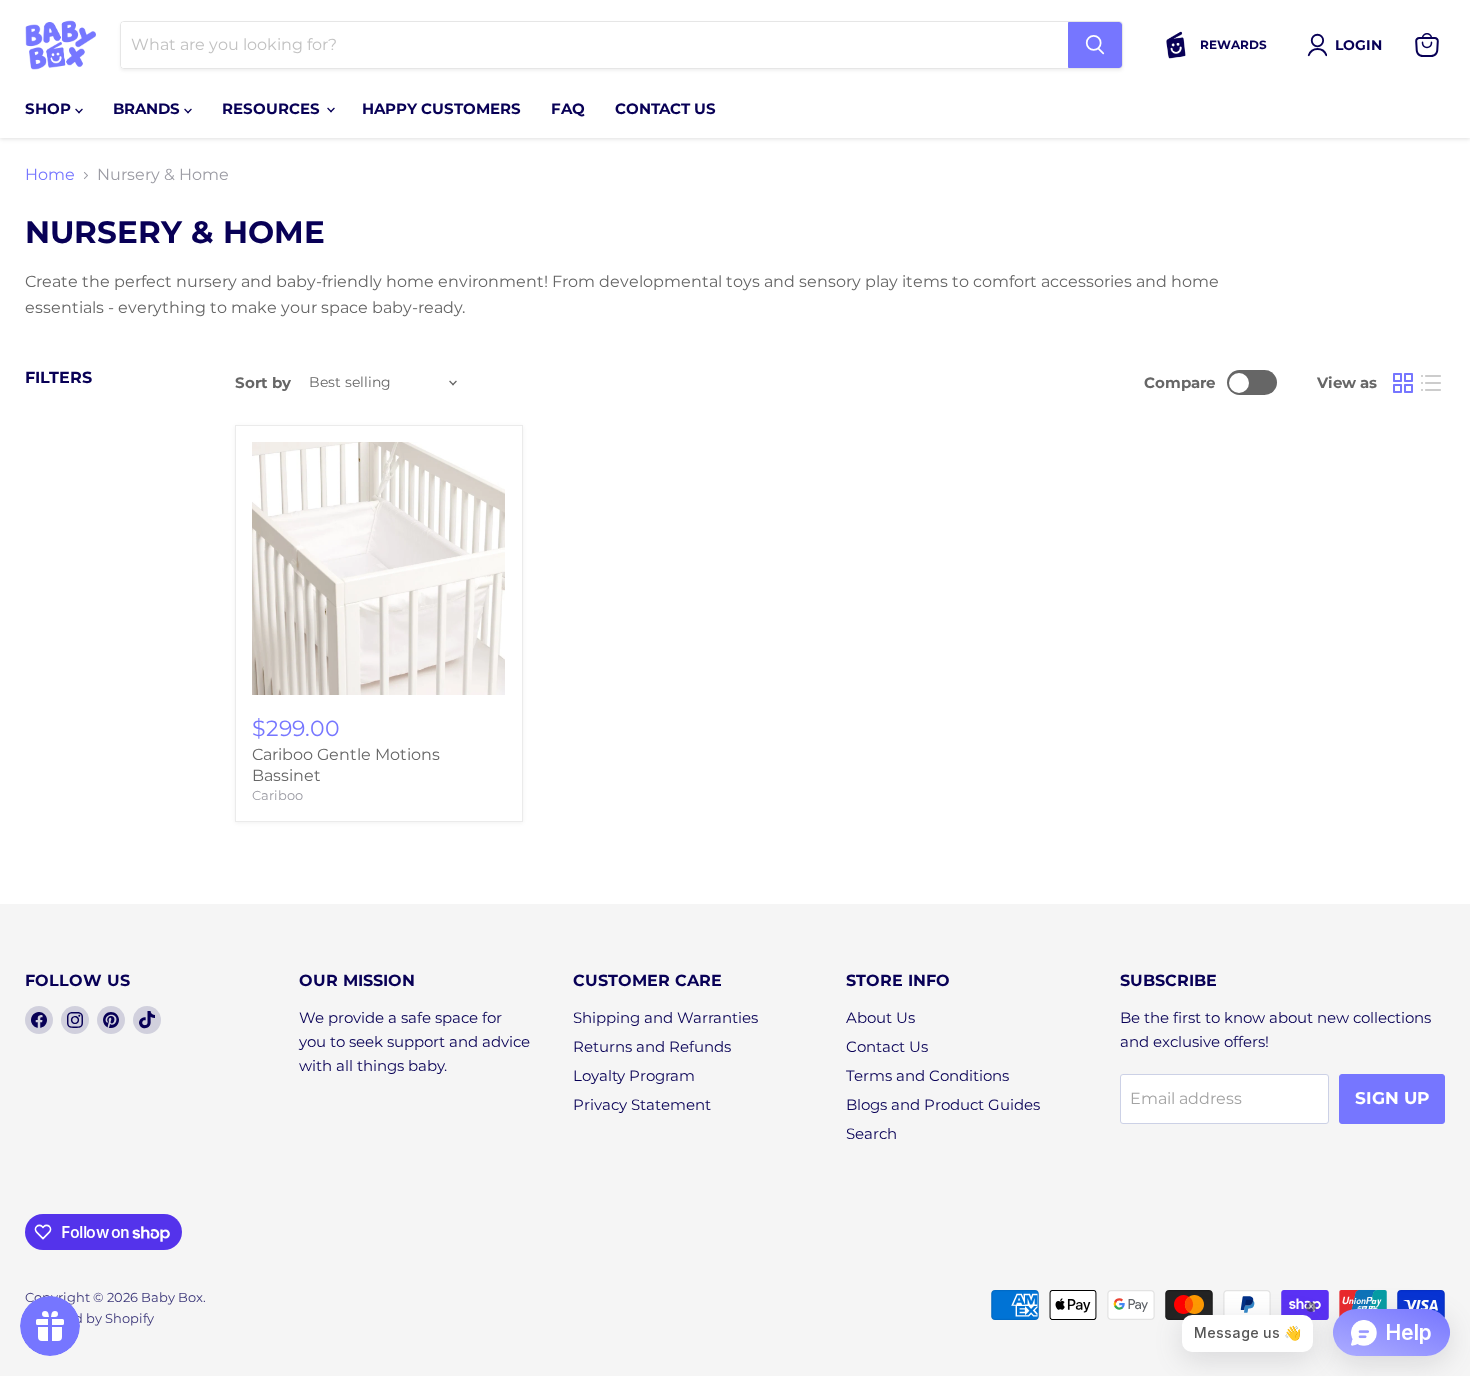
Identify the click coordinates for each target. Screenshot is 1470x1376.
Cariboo (277, 795)
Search (871, 1133)
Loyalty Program (634, 1075)
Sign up (1392, 1098)
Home (50, 175)
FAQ (568, 108)
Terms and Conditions (927, 1075)
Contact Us (887, 1046)
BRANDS (148, 108)
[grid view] (1403, 383)
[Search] (1095, 45)
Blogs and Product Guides (943, 1104)
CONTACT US (665, 108)
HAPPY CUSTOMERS (441, 108)
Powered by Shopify (89, 1318)
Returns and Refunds (652, 1046)
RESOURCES (273, 108)
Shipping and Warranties (665, 1017)
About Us (880, 1017)
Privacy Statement (642, 1104)
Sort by (263, 382)
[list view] (1431, 383)
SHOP (50, 108)
